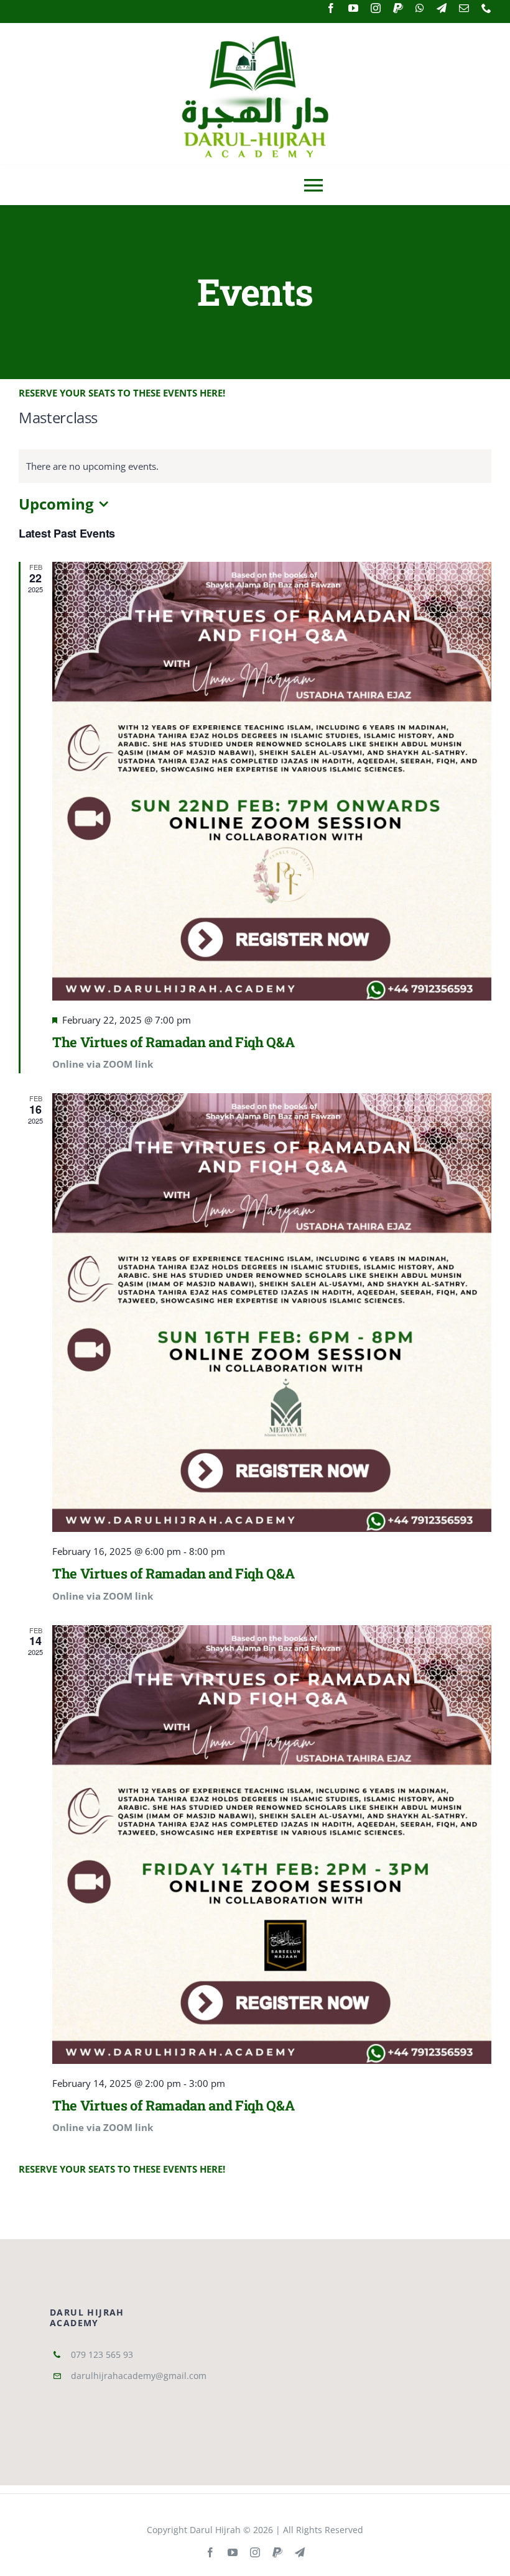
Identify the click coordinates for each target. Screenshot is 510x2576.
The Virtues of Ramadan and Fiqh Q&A (173, 1042)
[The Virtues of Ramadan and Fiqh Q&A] (272, 781)
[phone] (486, 8)
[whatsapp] (420, 8)
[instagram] (376, 8)
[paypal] (398, 8)
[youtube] (353, 8)
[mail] (464, 8)
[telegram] (442, 8)
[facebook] (331, 8)
